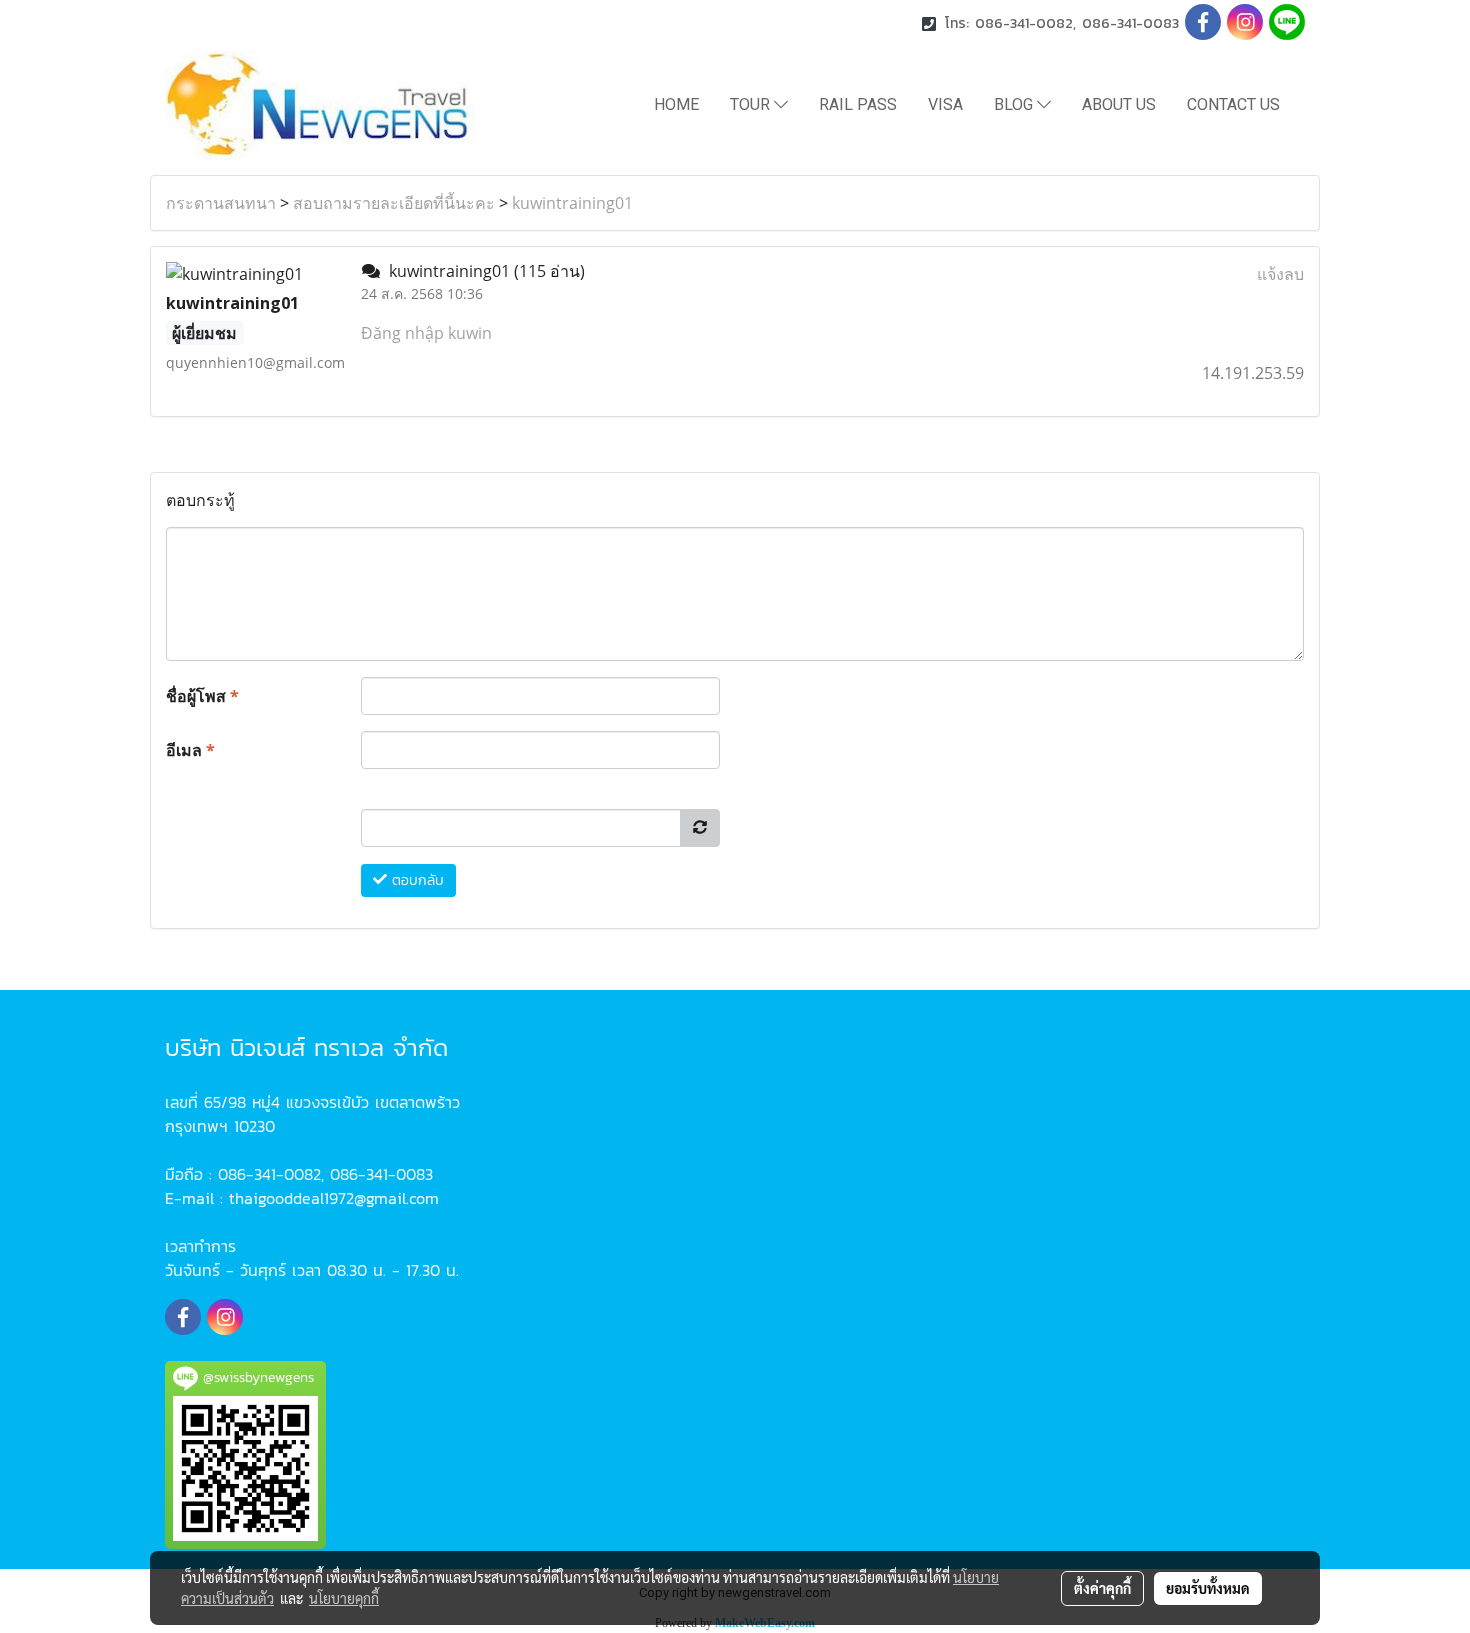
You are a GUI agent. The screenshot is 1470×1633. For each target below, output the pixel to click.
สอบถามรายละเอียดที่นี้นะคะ (394, 203)
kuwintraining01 (572, 203)
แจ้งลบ (1280, 274)
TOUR (752, 104)
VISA (945, 104)
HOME (676, 104)
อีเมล (190, 750)
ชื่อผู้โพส (202, 696)
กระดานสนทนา (221, 203)
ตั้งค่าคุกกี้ (1102, 1588)
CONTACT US (1233, 104)
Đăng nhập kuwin (426, 333)
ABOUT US (1119, 104)
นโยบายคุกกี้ (344, 1598)
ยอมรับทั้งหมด (1208, 1588)
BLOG (1015, 104)
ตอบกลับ (415, 880)
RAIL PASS (858, 104)
